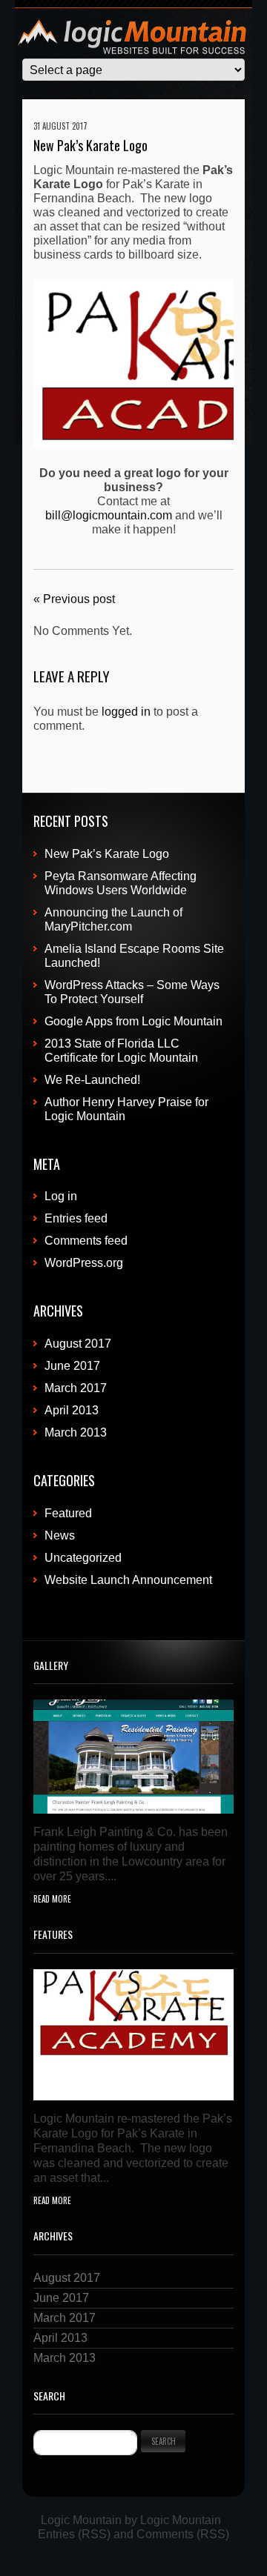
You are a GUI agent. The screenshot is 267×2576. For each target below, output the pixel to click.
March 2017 (76, 1388)
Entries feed (76, 1218)
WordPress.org (84, 1263)
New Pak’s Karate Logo (107, 854)
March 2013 (76, 1432)
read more (52, 1899)
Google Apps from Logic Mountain (133, 1021)
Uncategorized (83, 1558)
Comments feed (86, 1241)
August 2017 (78, 1344)
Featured (68, 1513)
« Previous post (74, 599)
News (60, 1535)
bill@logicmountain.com (109, 515)
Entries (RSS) (74, 2534)
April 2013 (72, 1410)
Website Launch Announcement (128, 1580)
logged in (126, 712)
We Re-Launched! (92, 1080)
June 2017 (72, 1366)
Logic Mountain (81, 2520)
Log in (61, 1196)
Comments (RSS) (183, 2534)
